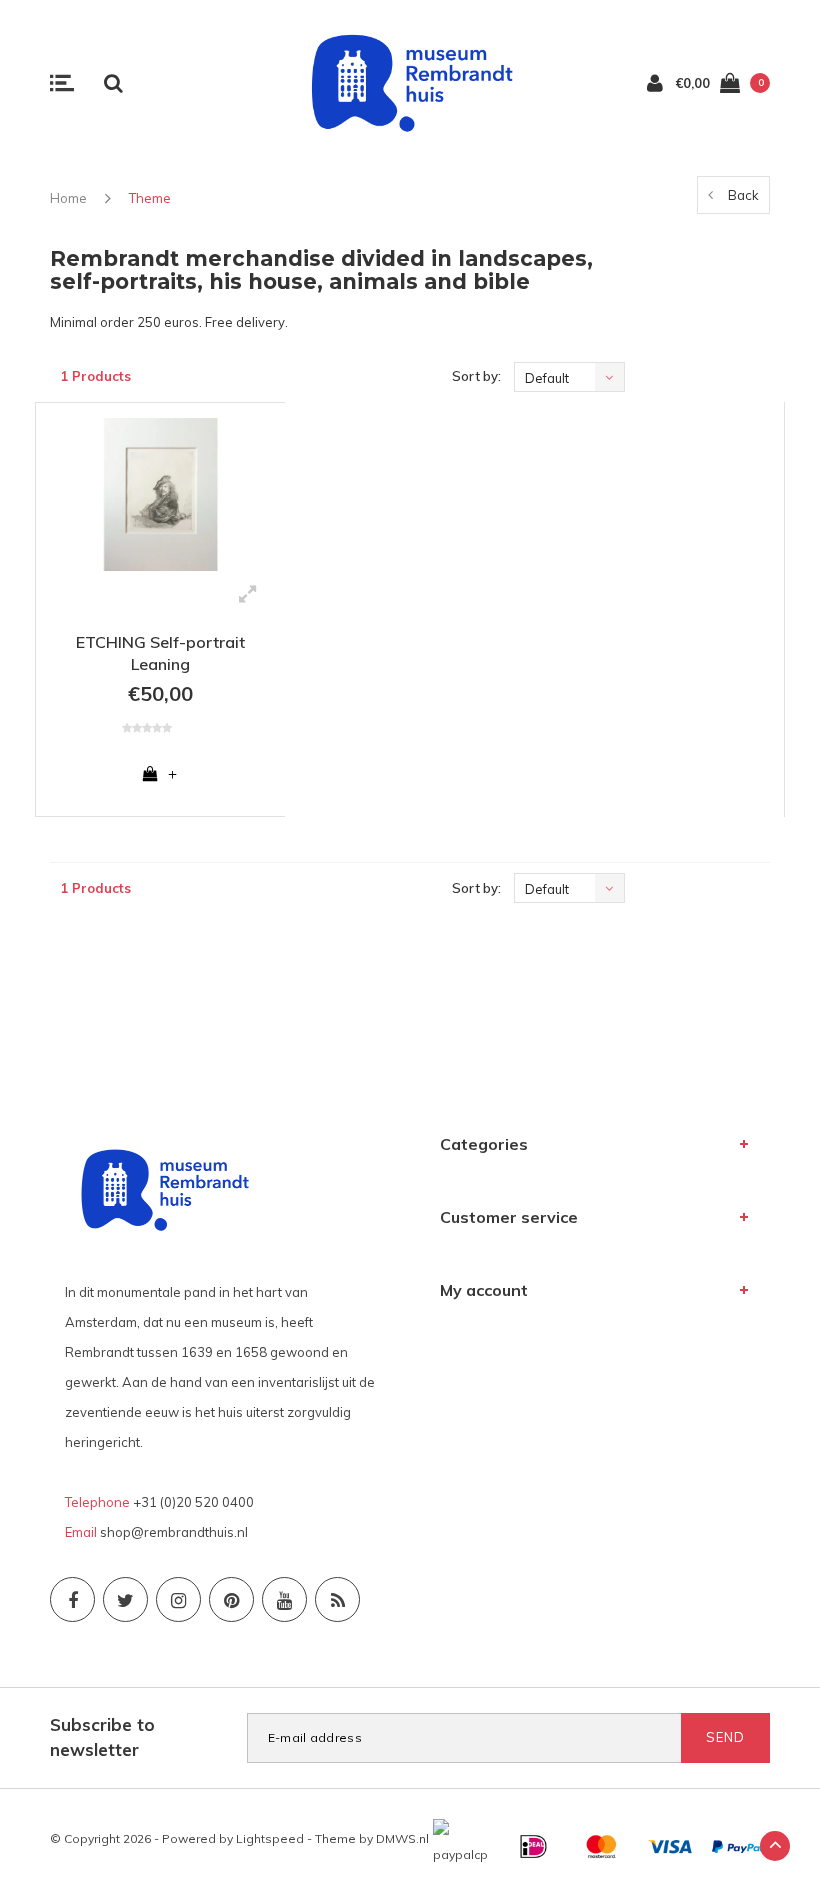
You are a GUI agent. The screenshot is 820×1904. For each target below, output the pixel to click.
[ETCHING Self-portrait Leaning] (160, 494)
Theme (150, 198)
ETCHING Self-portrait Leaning (160, 653)
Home (68, 198)
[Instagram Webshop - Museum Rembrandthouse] (178, 1599)
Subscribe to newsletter (102, 1736)
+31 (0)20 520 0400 (193, 1502)
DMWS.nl (402, 1838)
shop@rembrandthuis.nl (174, 1532)
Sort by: (476, 376)
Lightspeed (270, 1838)
